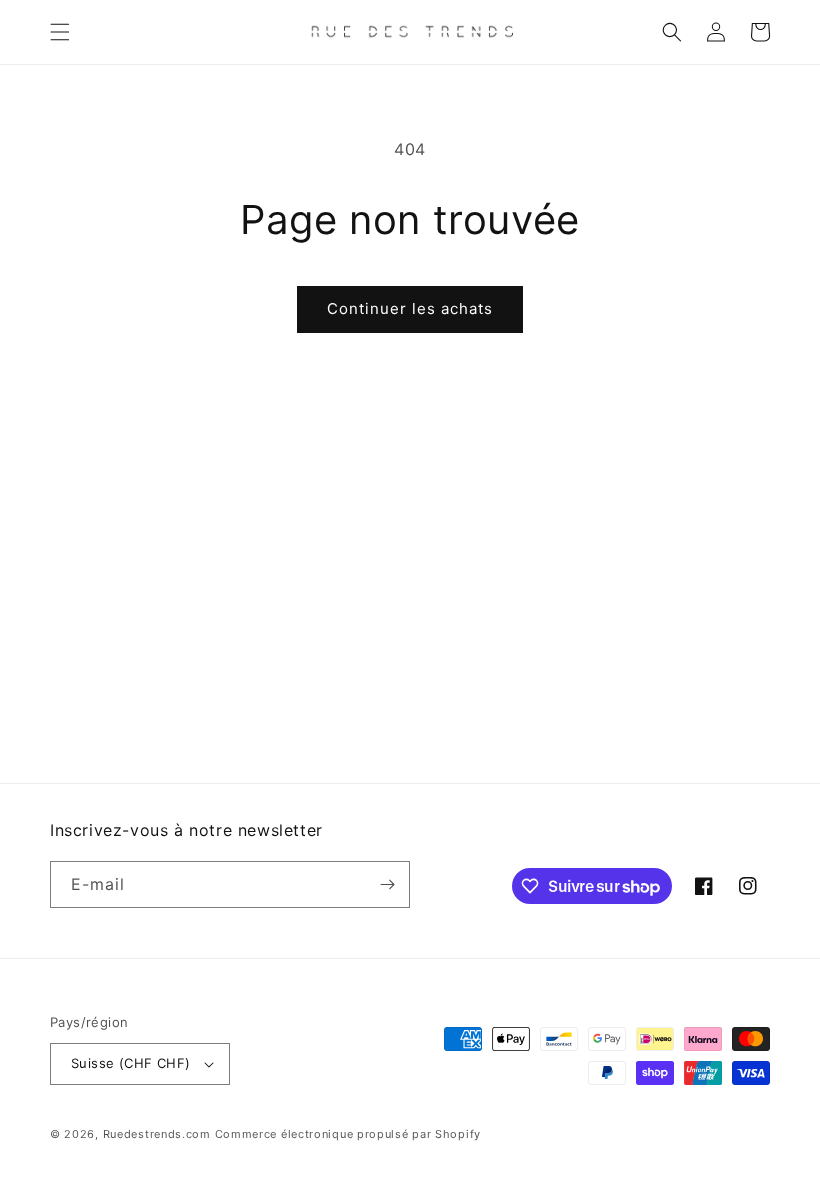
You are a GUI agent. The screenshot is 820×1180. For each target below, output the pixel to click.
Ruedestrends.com (157, 1134)
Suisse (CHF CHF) (130, 1063)
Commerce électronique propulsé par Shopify (348, 1134)
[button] (60, 32)
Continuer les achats (410, 308)
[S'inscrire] (387, 884)
